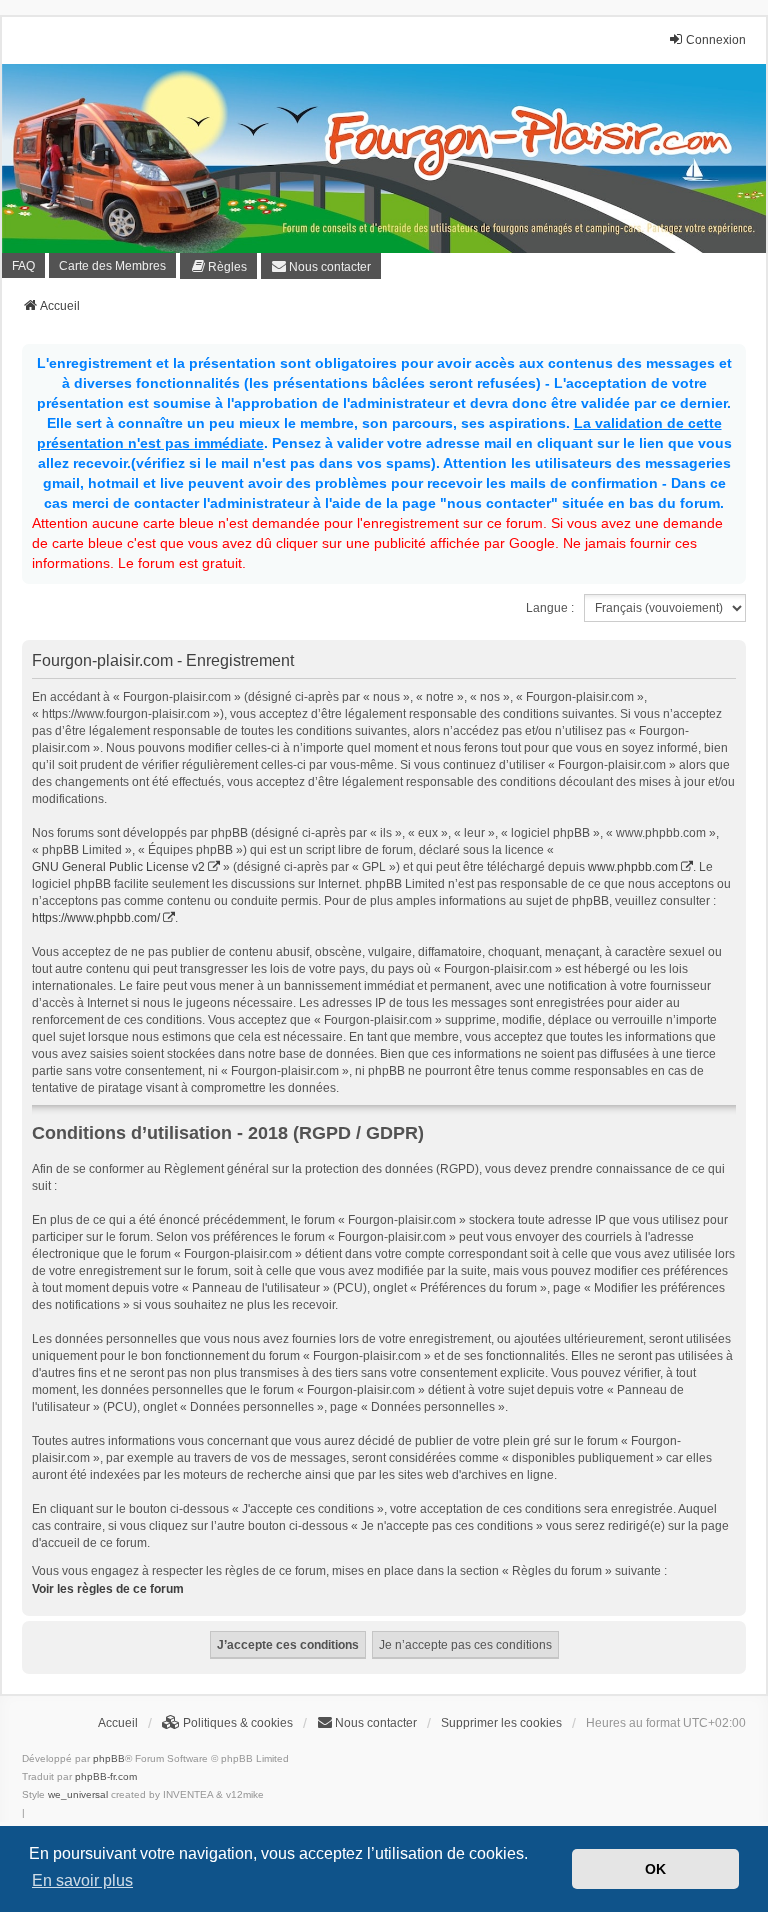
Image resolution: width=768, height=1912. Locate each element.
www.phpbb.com (633, 867)
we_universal (78, 1794)
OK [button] (655, 1869)
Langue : (550, 608)
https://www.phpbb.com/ (96, 918)
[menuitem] (218, 266)
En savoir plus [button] (82, 1880)
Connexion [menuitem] (716, 40)
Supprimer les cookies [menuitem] (501, 1723)
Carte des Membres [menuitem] (112, 266)
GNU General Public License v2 (118, 867)
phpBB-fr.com (106, 1776)
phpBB (109, 1758)
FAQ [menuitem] (23, 266)
